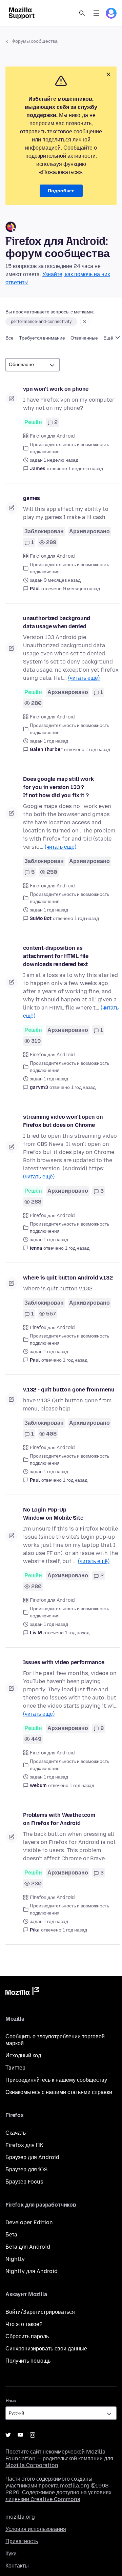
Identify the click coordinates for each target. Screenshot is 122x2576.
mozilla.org (20, 2517)
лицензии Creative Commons (43, 2499)
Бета (11, 2235)
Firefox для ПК (24, 2145)
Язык (11, 2401)
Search (82, 13)
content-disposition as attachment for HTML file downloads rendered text (56, 956)
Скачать (16, 2133)
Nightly (15, 2259)
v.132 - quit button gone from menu (69, 1390)
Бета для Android (28, 2247)
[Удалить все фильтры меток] (85, 322)
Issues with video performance (64, 1662)
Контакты (17, 2566)
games (32, 498)
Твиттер (15, 2068)
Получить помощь (28, 2361)
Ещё (109, 338)
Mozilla (22, 1992)
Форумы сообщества (35, 41)
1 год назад (98, 749)
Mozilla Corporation (32, 2465)
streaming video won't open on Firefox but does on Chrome (63, 1121)
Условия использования (36, 2529)
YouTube (20, 2435)
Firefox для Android (52, 436)
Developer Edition (29, 2222)
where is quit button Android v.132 (68, 1278)
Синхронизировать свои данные (46, 2349)
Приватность (22, 2541)
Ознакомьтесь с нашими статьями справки (59, 2092)
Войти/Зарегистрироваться (40, 2312)
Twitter (8, 2435)
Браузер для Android (32, 2157)
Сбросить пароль (27, 2336)
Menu (96, 13)
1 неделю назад (86, 469)
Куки (11, 2553)
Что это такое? (24, 2324)
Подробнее (61, 191)
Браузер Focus (24, 2182)
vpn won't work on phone (56, 389)
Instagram (33, 2435)
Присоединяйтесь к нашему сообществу (56, 2080)
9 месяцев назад (82, 589)
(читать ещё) (84, 678)
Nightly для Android (32, 2271)
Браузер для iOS (26, 2169)
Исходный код (23, 2055)
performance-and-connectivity (41, 322)
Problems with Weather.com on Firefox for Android (59, 1819)
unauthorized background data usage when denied (57, 622)
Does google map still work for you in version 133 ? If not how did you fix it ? (58, 787)
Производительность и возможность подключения (69, 448)
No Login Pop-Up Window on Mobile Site (53, 1514)
